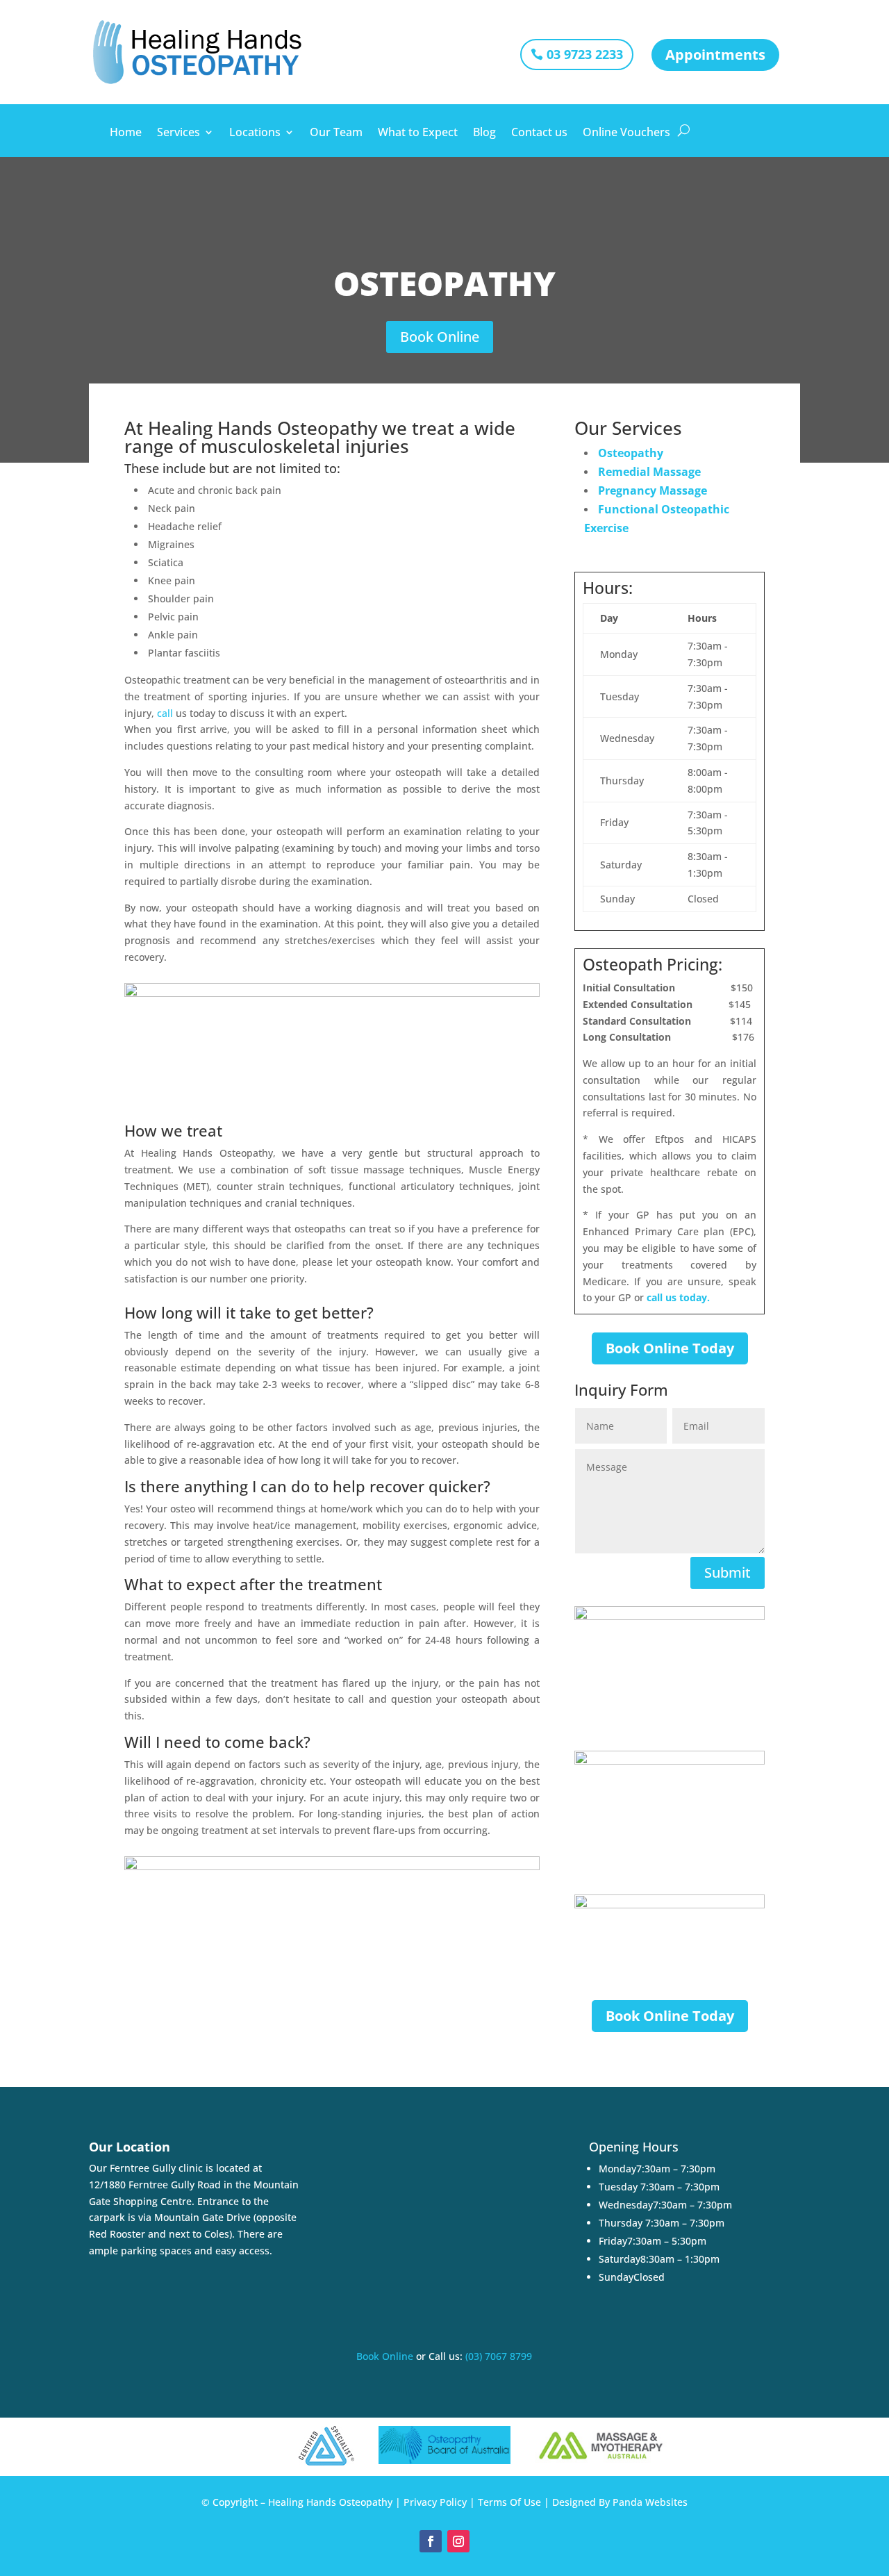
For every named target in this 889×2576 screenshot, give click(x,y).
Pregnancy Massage (653, 490)
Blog (484, 133)
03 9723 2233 (585, 54)
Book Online (440, 337)
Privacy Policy (435, 2502)
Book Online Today (670, 1348)
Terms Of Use (509, 2502)
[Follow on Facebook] (431, 2541)
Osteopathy (631, 453)
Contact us (539, 133)
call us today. (678, 1297)
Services (178, 133)
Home (126, 133)
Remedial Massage (649, 472)
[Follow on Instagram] (458, 2541)
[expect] (728, 1063)
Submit (728, 1572)
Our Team (336, 133)
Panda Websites (650, 2502)
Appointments (715, 55)
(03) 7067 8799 (499, 2356)
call (166, 713)
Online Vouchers (626, 133)
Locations (255, 133)
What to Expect (418, 133)
